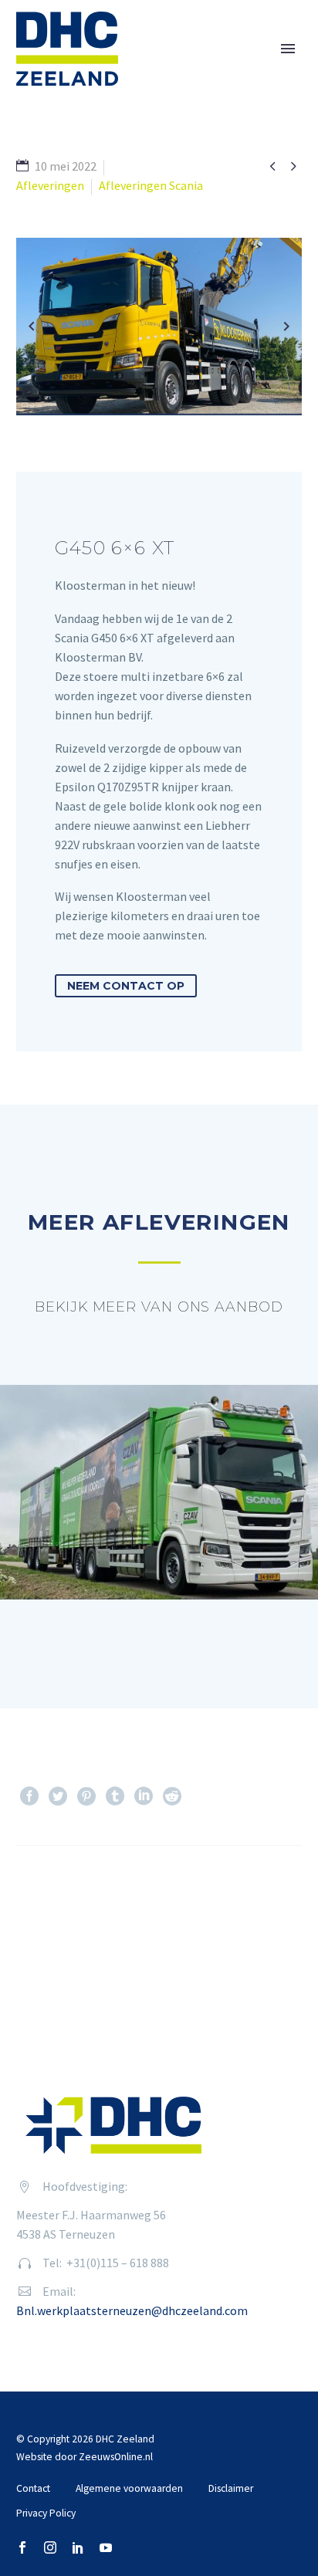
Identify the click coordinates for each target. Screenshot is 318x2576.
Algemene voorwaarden (129, 2488)
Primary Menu (288, 49)
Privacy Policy (46, 2513)
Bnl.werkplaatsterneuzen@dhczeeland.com (132, 2310)
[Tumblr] (115, 1796)
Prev (56, 1892)
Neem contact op (126, 986)
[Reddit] (172, 1796)
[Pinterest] (86, 1796)
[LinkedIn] (144, 1796)
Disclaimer (231, 2488)
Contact (33, 2488)
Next (261, 1892)
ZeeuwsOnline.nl (116, 2457)
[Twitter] (58, 1796)
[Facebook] (29, 1796)
